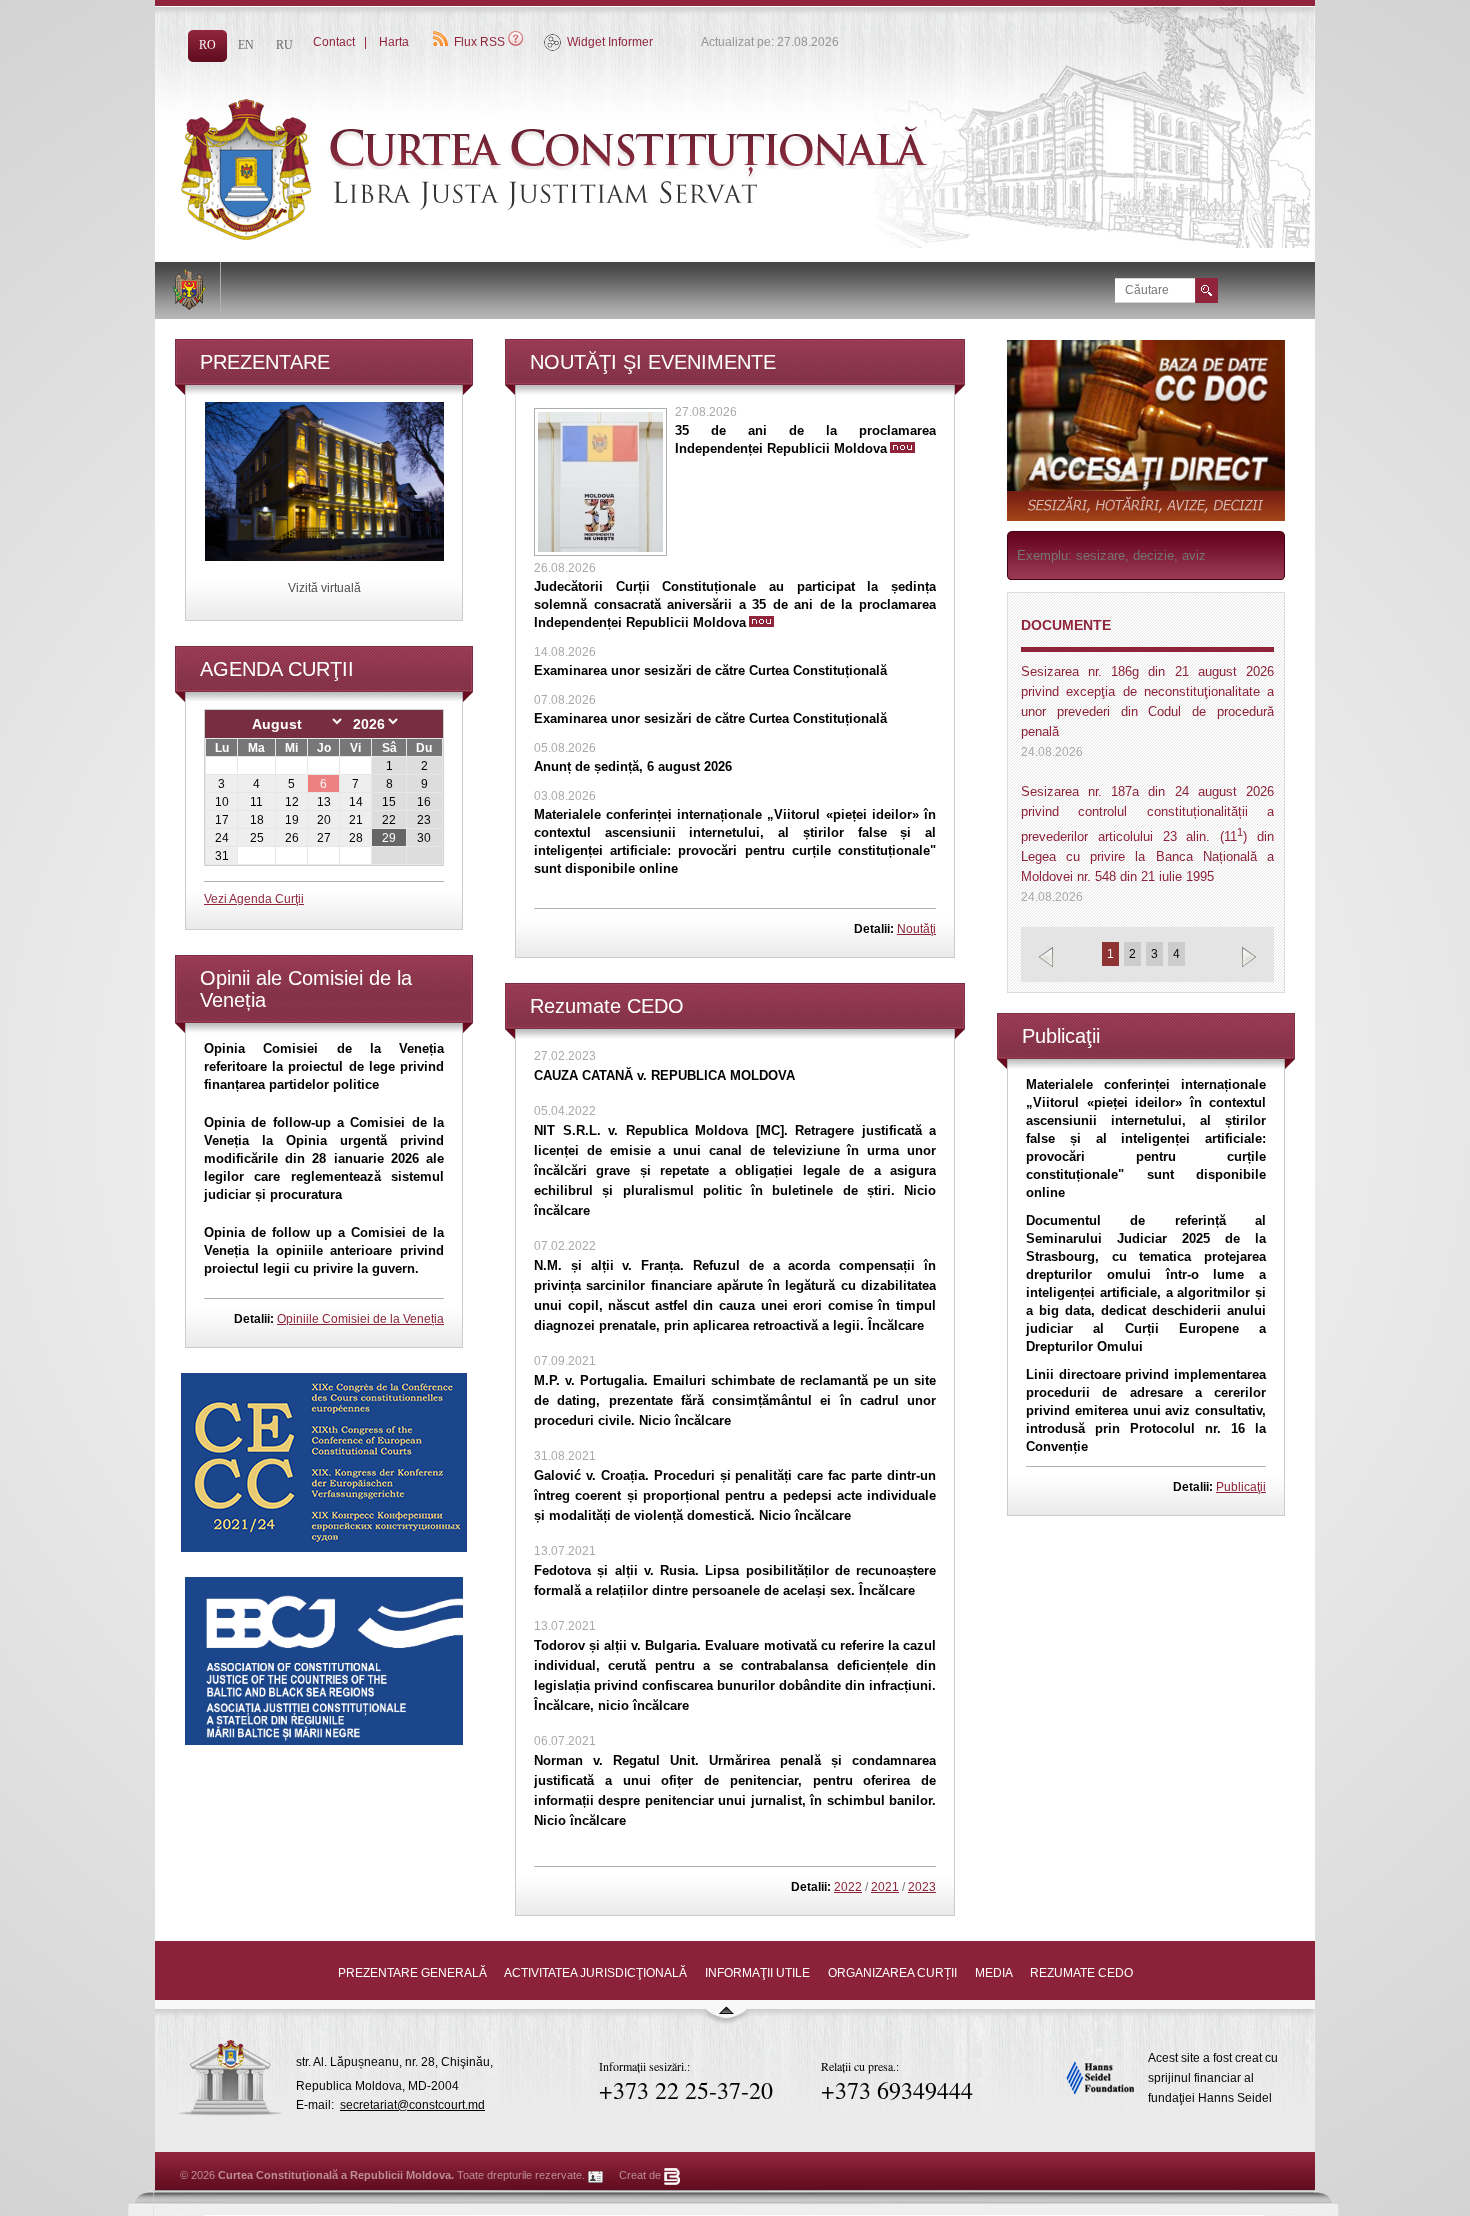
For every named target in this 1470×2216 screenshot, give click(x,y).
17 (222, 820)
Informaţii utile (757, 1973)
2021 (885, 1887)
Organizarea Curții (892, 1973)
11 (256, 802)
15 (389, 802)
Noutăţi (916, 929)
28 (356, 838)
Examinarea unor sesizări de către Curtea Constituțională (710, 670)
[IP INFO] (596, 2175)
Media (993, 1973)
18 (257, 820)
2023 (922, 1887)
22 (389, 820)
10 (222, 802)
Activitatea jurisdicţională (595, 1973)
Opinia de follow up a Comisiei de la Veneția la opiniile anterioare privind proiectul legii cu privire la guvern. (324, 1250)
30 (424, 838)
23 (424, 820)
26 (292, 838)
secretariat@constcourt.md (412, 2105)
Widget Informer (610, 42)
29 (389, 838)
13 (324, 802)
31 (222, 856)
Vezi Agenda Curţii (254, 899)
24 (222, 838)
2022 (848, 1887)
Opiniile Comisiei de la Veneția (360, 1319)
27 (324, 838)
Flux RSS (479, 42)
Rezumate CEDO (1081, 1973)
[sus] (726, 2019)
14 (356, 802)
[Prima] (605, 236)
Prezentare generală (412, 1973)
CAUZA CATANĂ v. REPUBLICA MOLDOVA (664, 1075)
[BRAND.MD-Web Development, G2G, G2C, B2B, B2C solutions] (672, 2175)
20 (324, 820)
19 (292, 820)
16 (424, 802)
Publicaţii (1241, 1487)
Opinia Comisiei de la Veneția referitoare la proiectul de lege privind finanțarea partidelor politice (324, 1066)
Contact (334, 42)
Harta (394, 42)
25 (257, 838)
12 (292, 802)
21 (356, 820)
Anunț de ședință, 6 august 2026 (633, 766)
